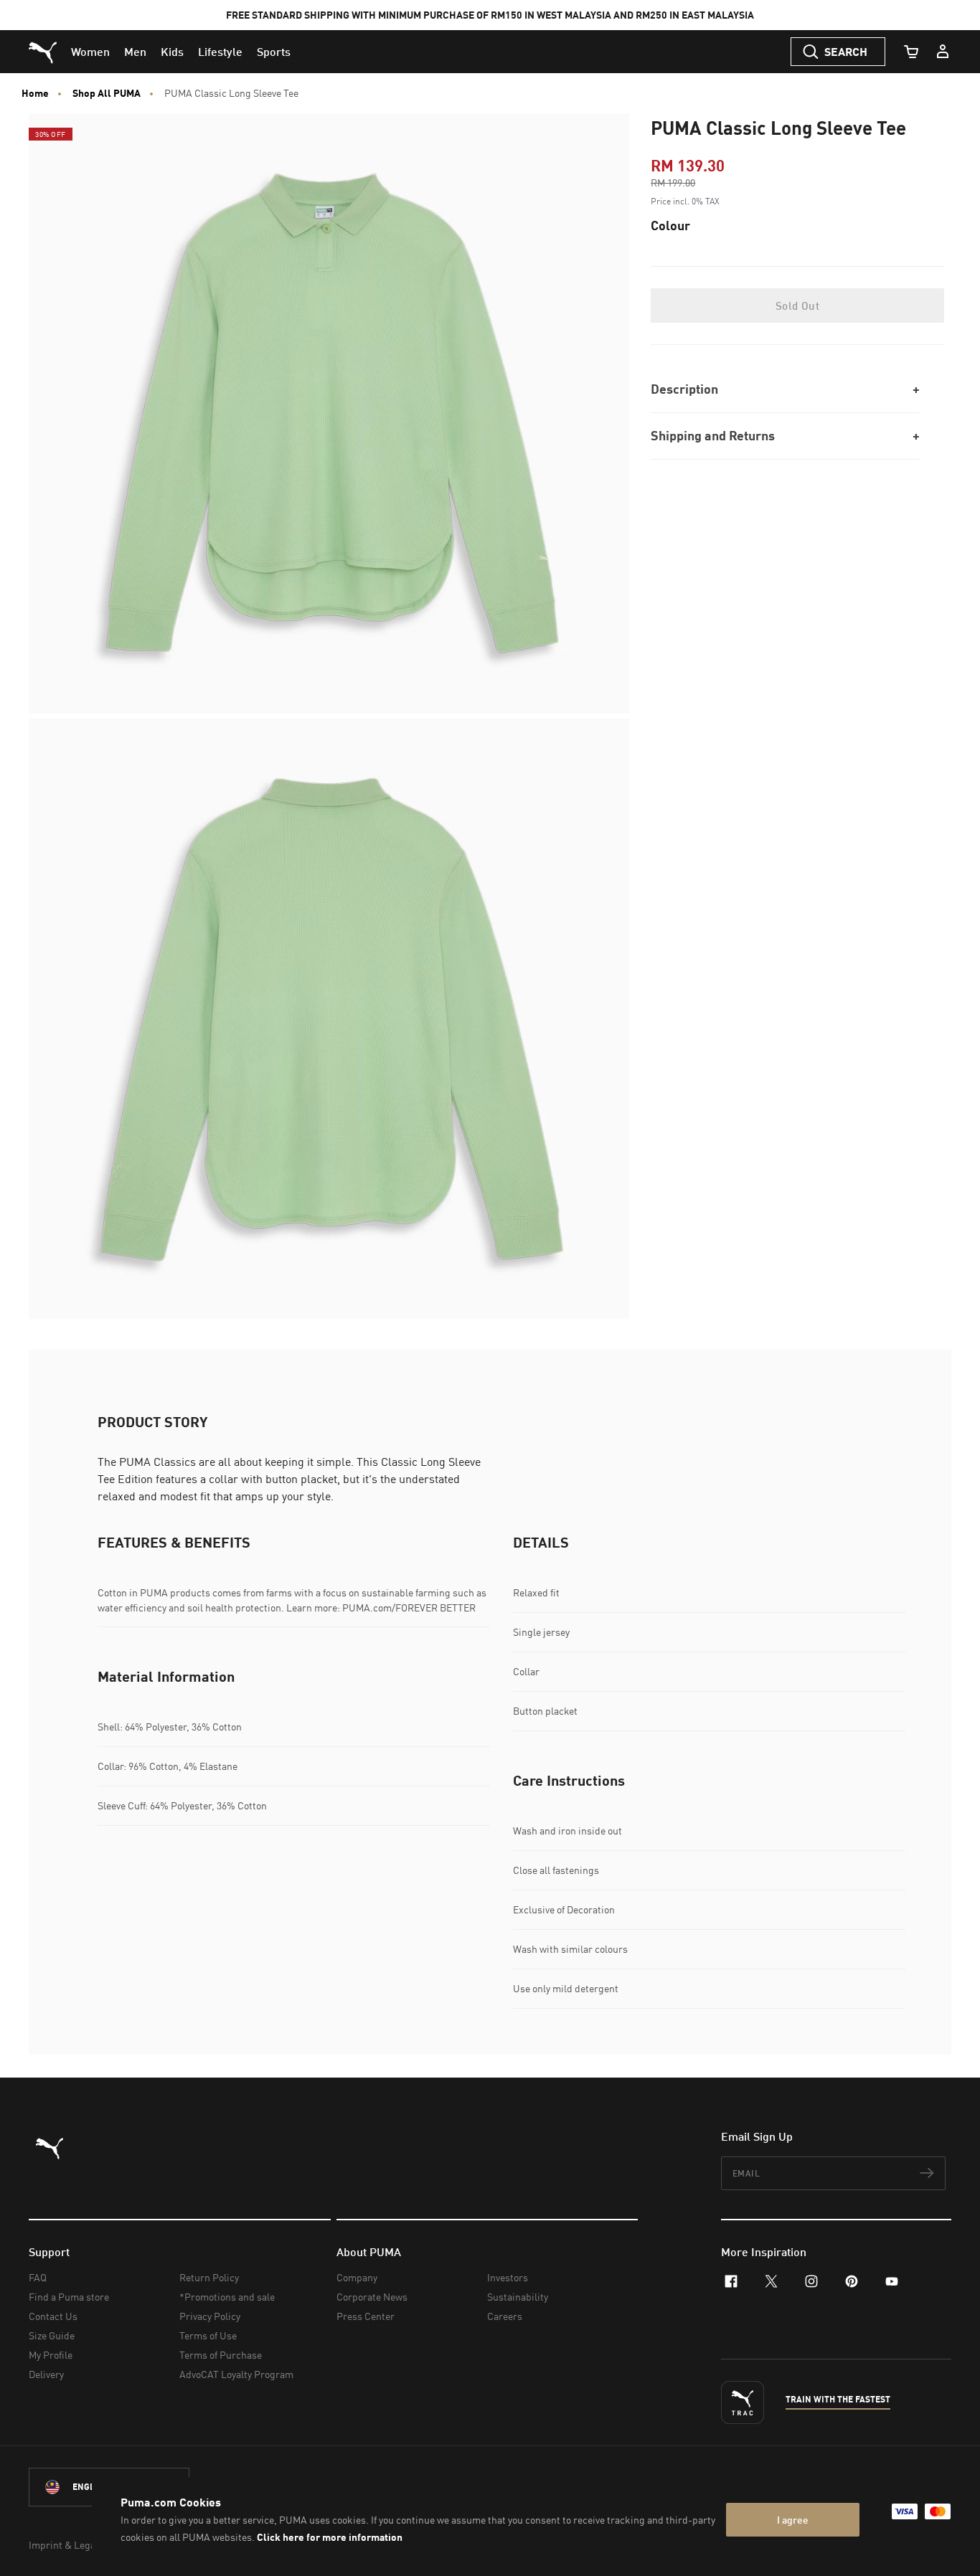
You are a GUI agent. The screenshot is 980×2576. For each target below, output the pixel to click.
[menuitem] (90, 52)
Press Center (366, 2316)
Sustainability (518, 2297)
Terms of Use (208, 2335)
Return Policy (209, 2277)
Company (357, 2277)
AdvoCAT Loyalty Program (236, 2374)
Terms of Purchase (221, 2355)
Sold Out (797, 306)
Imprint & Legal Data (75, 2545)
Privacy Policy (210, 2316)
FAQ (38, 2277)
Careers (505, 2316)
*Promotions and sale (227, 2297)
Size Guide (52, 2335)
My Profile (51, 2355)
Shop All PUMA (107, 93)
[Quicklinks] (943, 52)
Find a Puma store (69, 2297)
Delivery (46, 2374)
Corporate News (372, 2297)
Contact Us (53, 2316)
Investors (508, 2277)
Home (35, 93)
